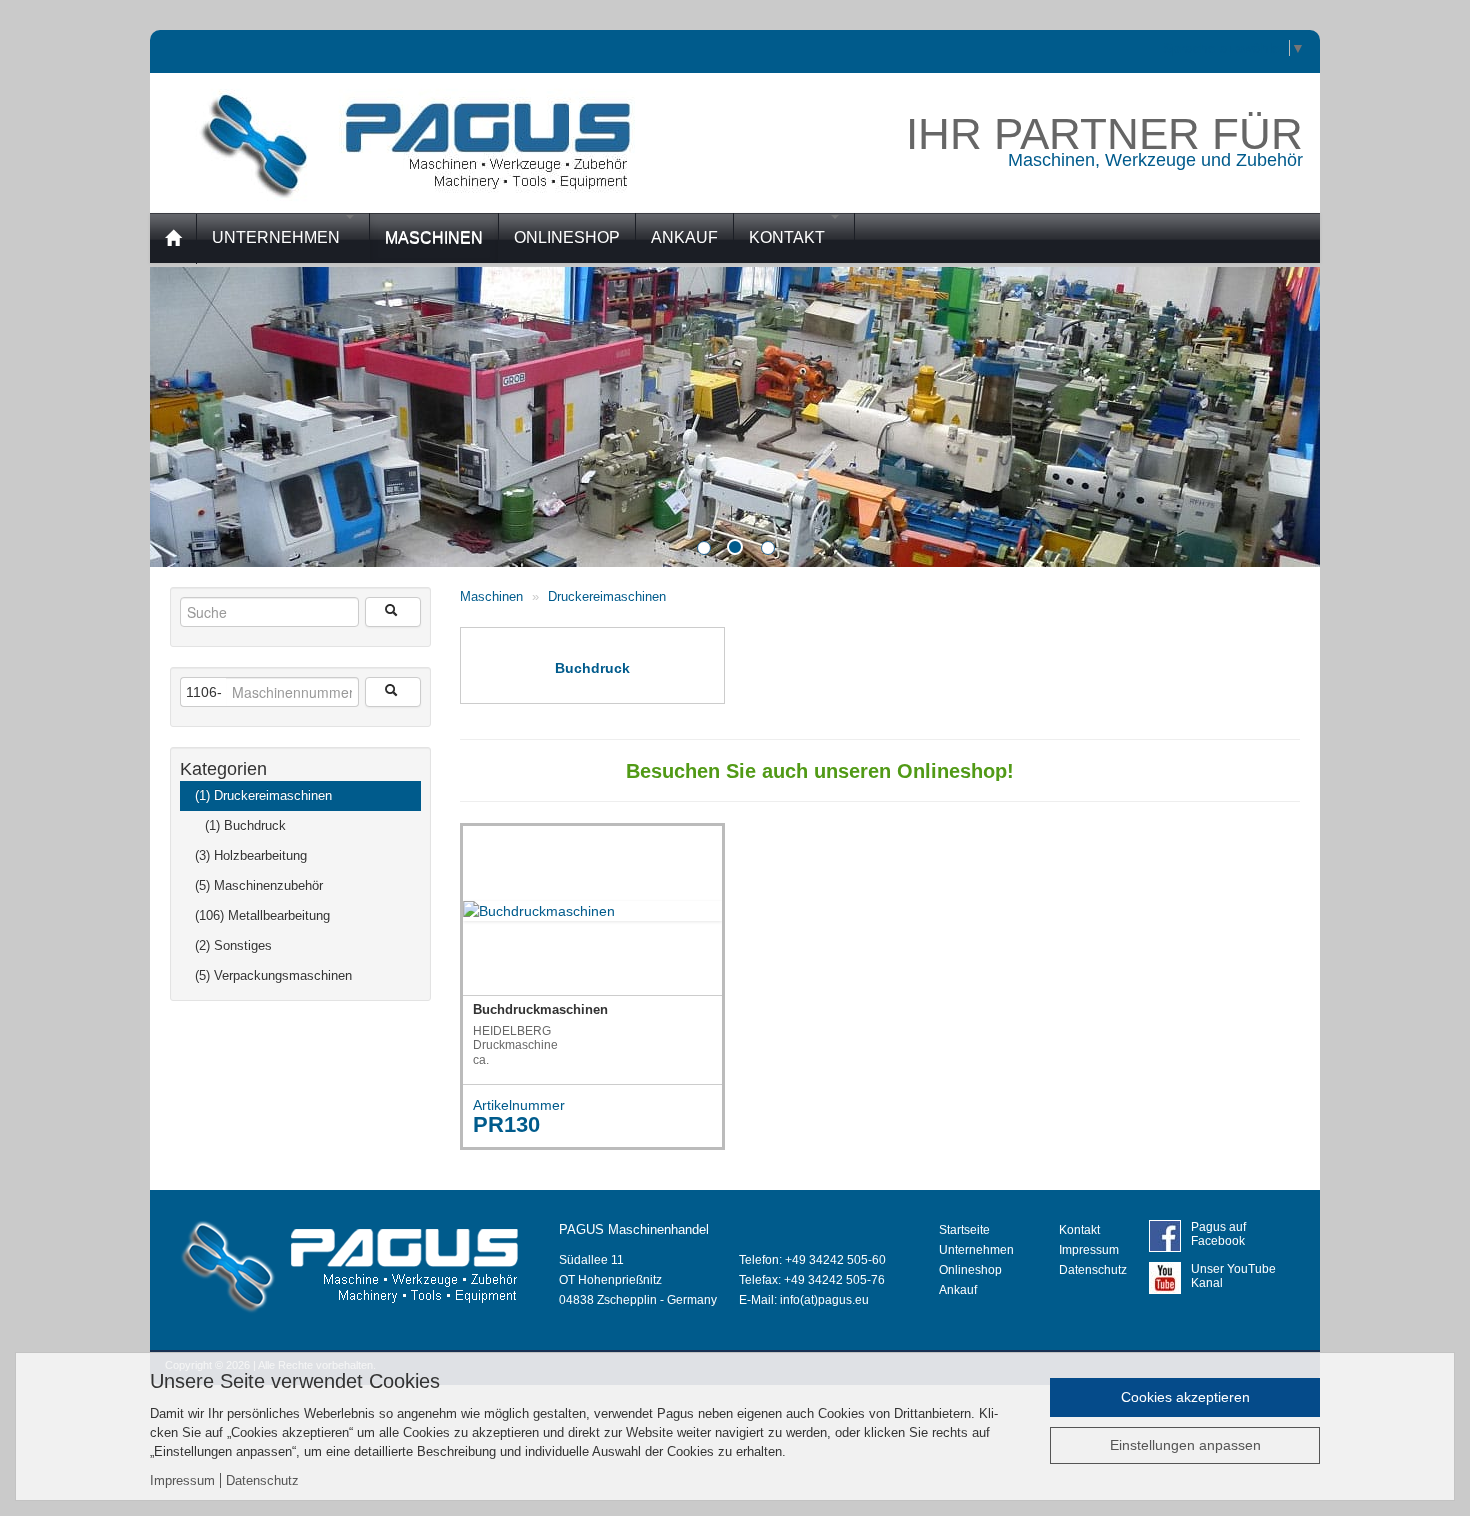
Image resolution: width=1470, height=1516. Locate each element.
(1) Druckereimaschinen (263, 795)
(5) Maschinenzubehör (259, 885)
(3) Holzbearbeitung (251, 855)
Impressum (1089, 1250)
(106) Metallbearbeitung (262, 915)
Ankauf (958, 1290)
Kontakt (789, 237)
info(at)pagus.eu (824, 1300)
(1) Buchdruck (245, 825)
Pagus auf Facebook (1218, 1234)
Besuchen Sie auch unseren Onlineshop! (774, 771)
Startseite (964, 1230)
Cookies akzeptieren (1185, 1397)
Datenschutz (1093, 1270)
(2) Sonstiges (233, 945)
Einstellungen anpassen (1185, 1445)
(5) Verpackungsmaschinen (273, 975)
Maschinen (491, 596)
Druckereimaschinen (607, 596)
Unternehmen (278, 237)
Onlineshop (970, 1270)
